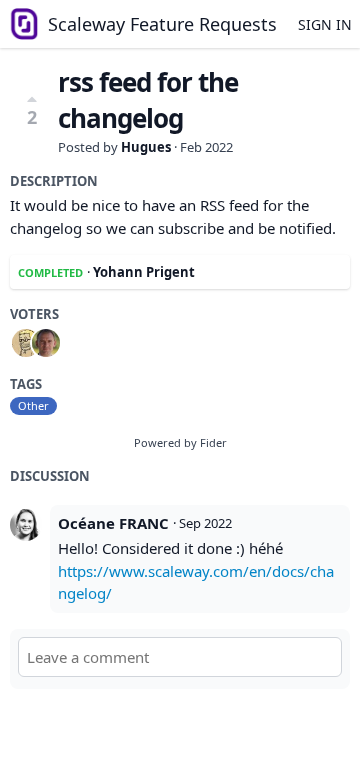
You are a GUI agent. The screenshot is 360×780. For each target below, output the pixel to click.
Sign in (325, 24)
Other (33, 405)
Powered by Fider (180, 442)
